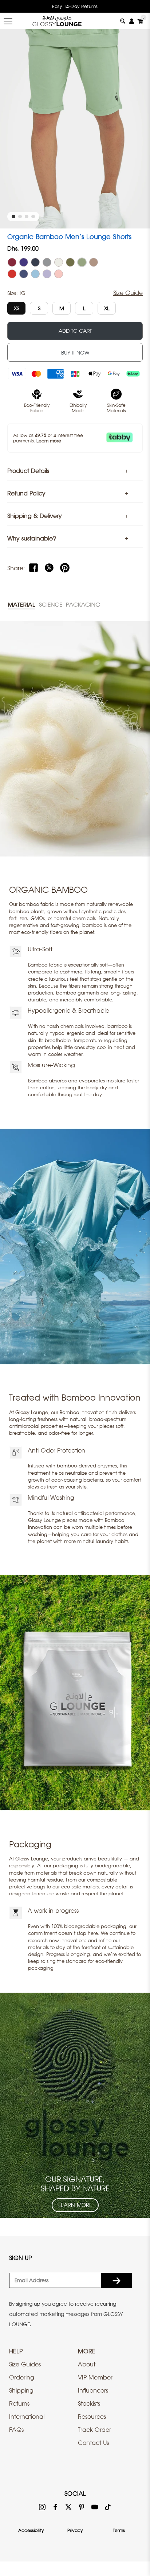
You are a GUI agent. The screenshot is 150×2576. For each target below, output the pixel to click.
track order (94, 2430)
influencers (93, 2390)
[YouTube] (95, 2507)
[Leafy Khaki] (70, 262)
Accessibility (31, 2530)
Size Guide (128, 293)
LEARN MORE (75, 2205)
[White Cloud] (59, 262)
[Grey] (47, 262)
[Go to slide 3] (27, 216)
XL (107, 308)
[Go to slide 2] (20, 216)
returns (19, 2403)
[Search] (123, 21)
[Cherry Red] (12, 274)
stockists (89, 2403)
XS (17, 308)
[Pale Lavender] (47, 274)
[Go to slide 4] (33, 216)
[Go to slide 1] (13, 216)
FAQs (16, 2430)
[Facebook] (33, 568)
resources (92, 2417)
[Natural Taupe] (94, 262)
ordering (22, 2377)
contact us (93, 2443)
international (27, 2417)
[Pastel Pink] (59, 274)
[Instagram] (42, 2507)
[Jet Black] (35, 262)
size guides (25, 2364)
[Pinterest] (65, 568)
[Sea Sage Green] (82, 262)
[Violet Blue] (24, 274)
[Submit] (117, 2280)
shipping (21, 2390)
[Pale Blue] (35, 274)
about (87, 2364)
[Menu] (8, 21)
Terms (119, 2530)
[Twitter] (49, 568)
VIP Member (95, 2377)
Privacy (75, 2530)
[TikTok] (108, 2507)
